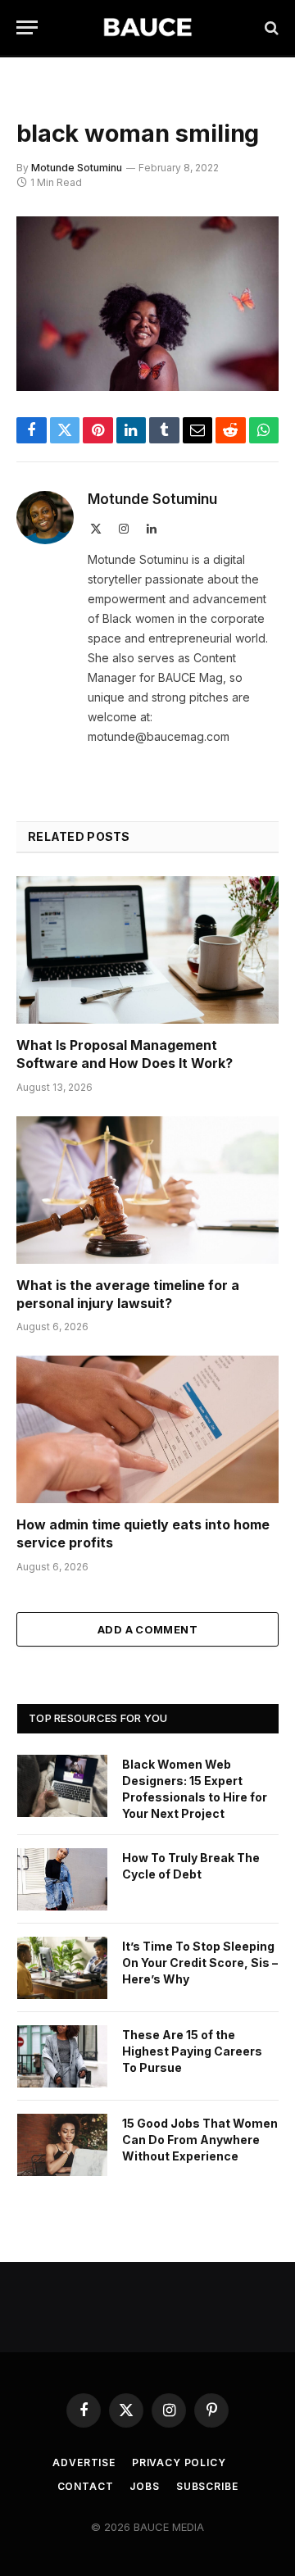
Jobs (144, 2486)
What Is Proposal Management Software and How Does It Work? (125, 1054)
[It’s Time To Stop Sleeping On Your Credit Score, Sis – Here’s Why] (62, 1968)
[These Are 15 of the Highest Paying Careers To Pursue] (62, 2056)
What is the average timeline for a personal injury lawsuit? (128, 1294)
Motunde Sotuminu (77, 168)
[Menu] (27, 27)
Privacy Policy (179, 2462)
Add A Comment (147, 1629)
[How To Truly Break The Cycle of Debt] (62, 1879)
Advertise (84, 2462)
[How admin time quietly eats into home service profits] (147, 1429)
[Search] (270, 27)
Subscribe (207, 2486)
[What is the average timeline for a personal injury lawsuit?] (147, 1190)
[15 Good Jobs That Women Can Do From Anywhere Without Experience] (62, 2145)
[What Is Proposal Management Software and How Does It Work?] (147, 950)
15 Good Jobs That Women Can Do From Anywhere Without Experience (200, 2140)
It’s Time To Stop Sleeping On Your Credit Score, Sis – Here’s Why (200, 1963)
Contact (86, 2486)
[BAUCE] (147, 27)
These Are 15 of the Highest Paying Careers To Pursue (192, 2051)
